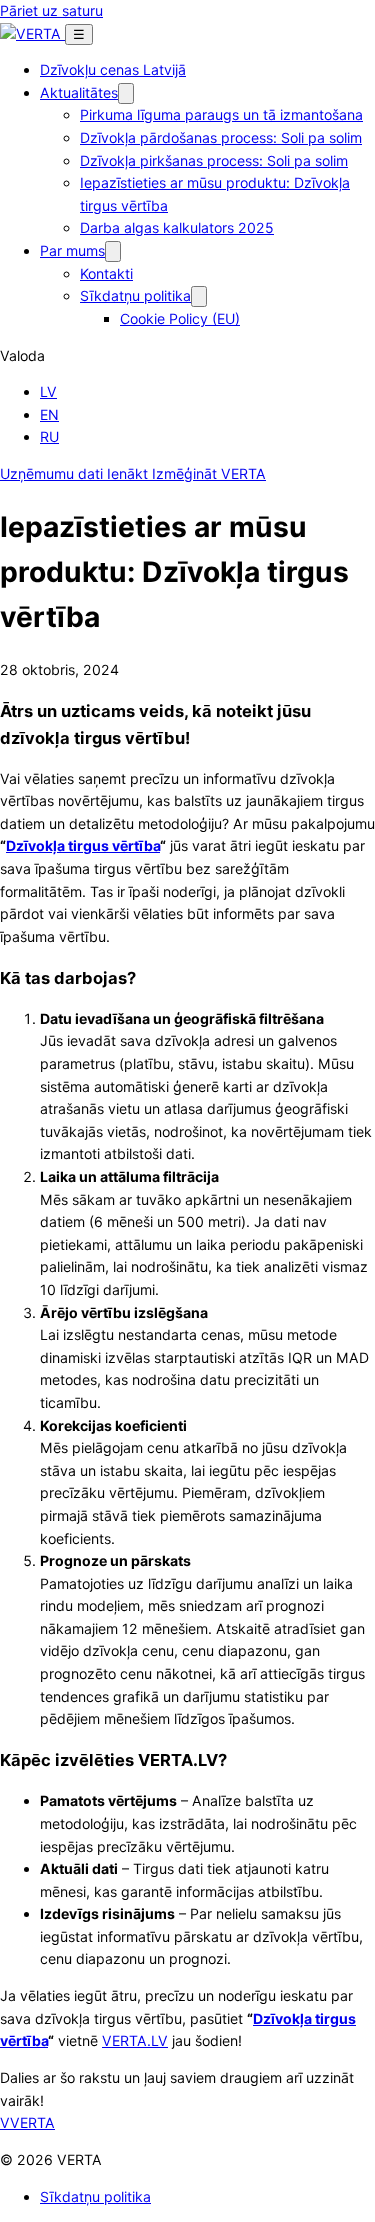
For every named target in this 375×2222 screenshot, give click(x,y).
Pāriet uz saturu (51, 10)
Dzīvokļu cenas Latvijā (113, 69)
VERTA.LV (135, 2040)
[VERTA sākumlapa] (32, 33)
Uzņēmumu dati (53, 473)
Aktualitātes (79, 92)
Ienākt (129, 473)
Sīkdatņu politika (135, 295)
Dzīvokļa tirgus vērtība (83, 845)
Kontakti (106, 273)
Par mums (72, 250)
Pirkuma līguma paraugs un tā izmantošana (221, 114)
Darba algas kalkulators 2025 (177, 227)
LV (48, 391)
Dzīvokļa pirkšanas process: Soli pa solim (214, 160)
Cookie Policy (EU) (180, 318)
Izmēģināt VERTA (209, 473)
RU (49, 436)
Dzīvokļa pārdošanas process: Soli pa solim (221, 137)
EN (49, 414)
